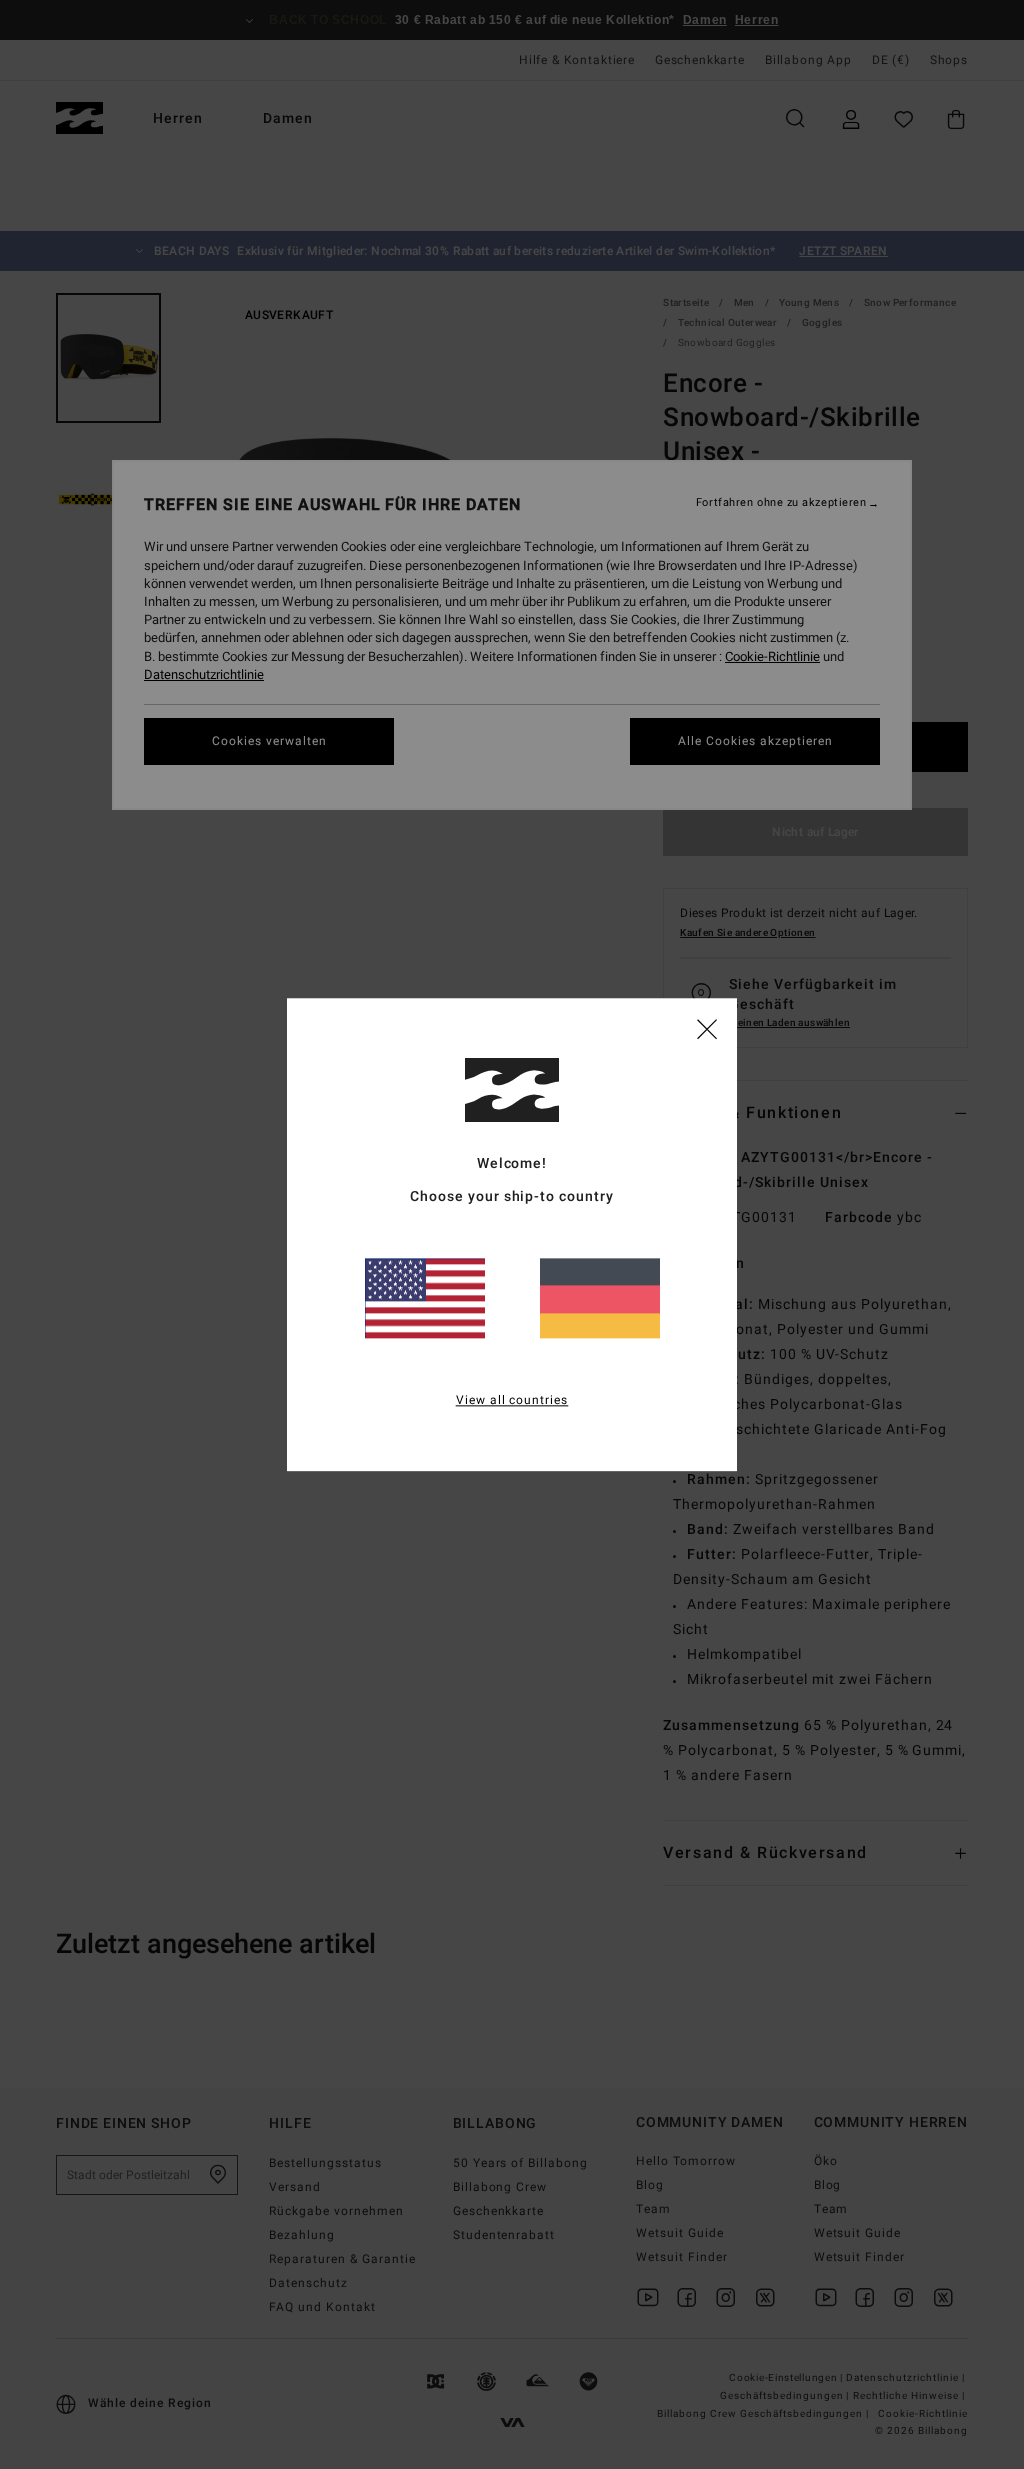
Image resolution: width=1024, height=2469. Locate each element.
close (707, 1028)
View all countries (512, 1400)
